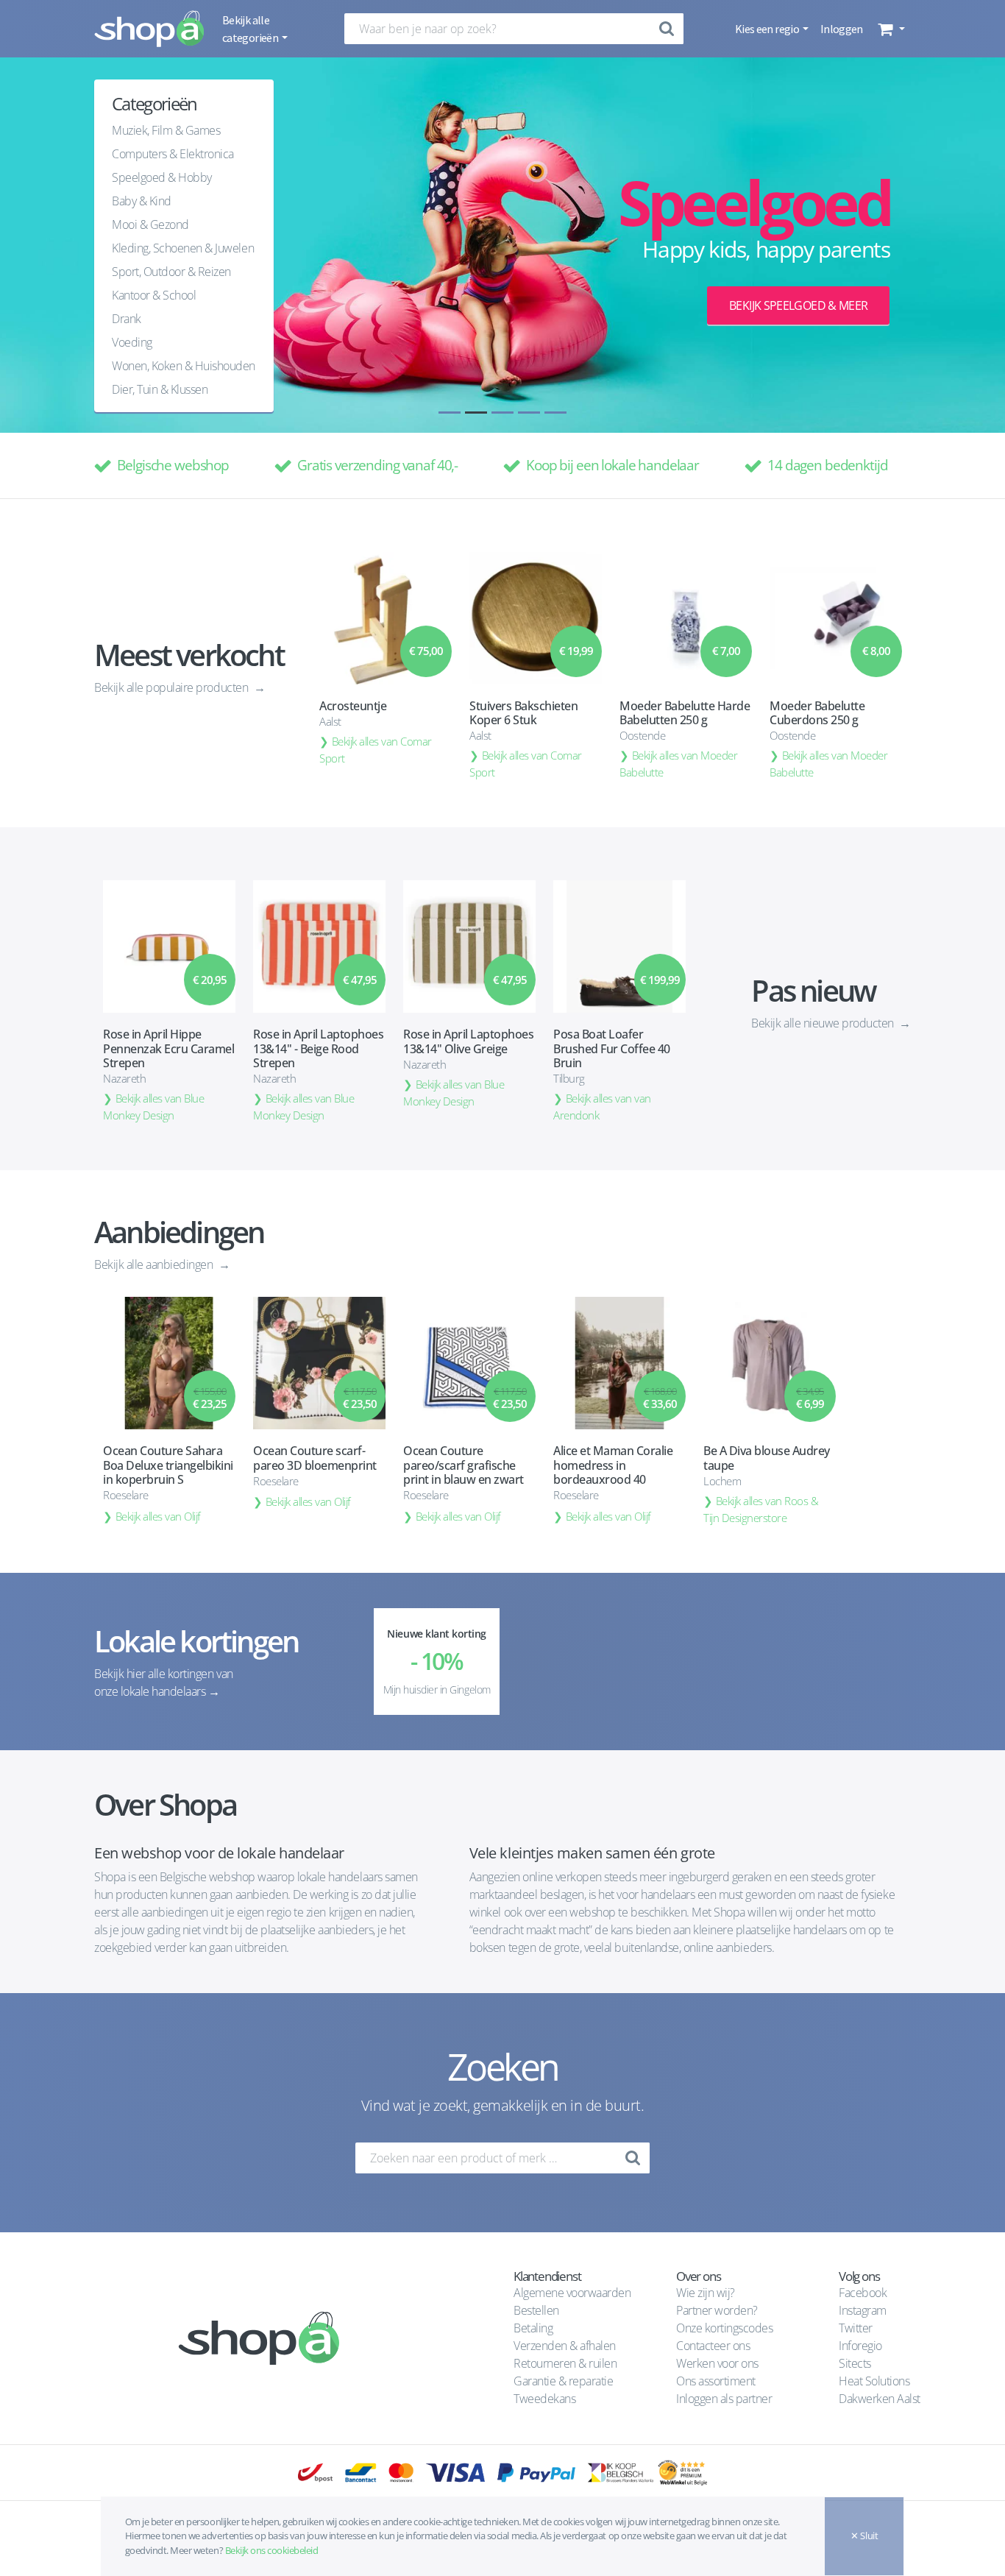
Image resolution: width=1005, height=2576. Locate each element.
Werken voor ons (717, 2363)
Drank (127, 319)
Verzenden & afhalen (565, 2346)
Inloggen (842, 29)
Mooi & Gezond (150, 224)
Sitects (856, 2363)
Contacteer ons (713, 2346)
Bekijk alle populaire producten (173, 687)
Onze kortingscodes (724, 2328)
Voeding (132, 342)
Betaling (533, 2328)
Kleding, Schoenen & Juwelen (183, 248)
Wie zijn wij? (706, 2293)
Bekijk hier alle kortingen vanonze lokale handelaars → (164, 1682)
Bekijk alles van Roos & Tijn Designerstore (761, 1509)
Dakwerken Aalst (881, 2399)
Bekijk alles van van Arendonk (602, 1107)
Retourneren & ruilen (565, 2363)
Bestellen (536, 2310)
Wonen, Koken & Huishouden (184, 366)
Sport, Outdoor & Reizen (171, 272)
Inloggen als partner (724, 2399)
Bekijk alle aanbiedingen (155, 1264)
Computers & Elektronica (173, 154)
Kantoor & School (154, 295)
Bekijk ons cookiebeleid (272, 2550)
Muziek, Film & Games (166, 130)
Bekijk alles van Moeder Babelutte (679, 764)
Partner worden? (717, 2310)
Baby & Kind (142, 201)
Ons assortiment (716, 2381)
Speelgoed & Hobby (162, 177)
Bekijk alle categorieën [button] (251, 29)
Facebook (863, 2293)
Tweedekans (544, 2399)
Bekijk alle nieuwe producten (824, 1023)
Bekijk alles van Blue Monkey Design (153, 1107)
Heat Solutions (876, 2381)
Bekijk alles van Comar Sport (376, 750)
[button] (890, 29)
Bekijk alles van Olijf (158, 1516)
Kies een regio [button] (768, 29)
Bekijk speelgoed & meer (798, 305)
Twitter (856, 2328)
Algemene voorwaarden (572, 2293)
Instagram (863, 2310)
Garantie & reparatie (563, 2381)
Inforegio (862, 2346)
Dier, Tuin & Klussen (160, 389)
